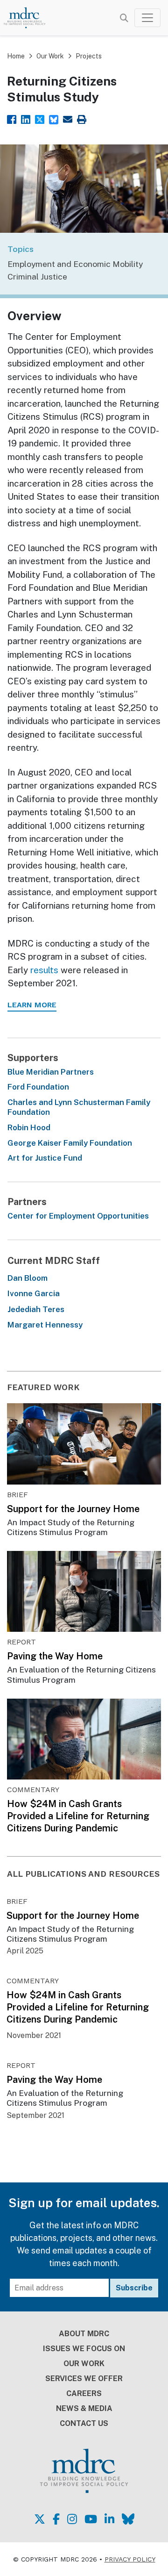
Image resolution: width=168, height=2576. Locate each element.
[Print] (82, 118)
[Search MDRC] (124, 18)
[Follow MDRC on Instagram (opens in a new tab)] (72, 2519)
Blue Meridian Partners (51, 1072)
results (44, 970)
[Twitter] (40, 118)
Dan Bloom (28, 1278)
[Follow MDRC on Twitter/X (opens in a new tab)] (40, 2519)
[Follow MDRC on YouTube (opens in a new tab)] (91, 2519)
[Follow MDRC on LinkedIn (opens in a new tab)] (109, 2519)
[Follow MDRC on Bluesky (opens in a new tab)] (128, 2519)
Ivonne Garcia (34, 1293)
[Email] (68, 118)
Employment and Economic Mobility (75, 264)
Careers (84, 2393)
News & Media (84, 2408)
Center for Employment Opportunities (78, 1216)
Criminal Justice (37, 276)
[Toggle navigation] (147, 18)
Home (16, 56)
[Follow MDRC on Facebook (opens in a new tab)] (56, 2519)
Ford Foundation (38, 1087)
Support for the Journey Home (73, 1509)
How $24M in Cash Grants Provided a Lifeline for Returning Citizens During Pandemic (78, 1816)
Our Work (50, 56)
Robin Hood (29, 1127)
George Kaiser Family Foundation (70, 1143)
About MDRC (84, 2334)
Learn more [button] (32, 1005)
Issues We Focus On (84, 2349)
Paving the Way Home (55, 1656)
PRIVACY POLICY (130, 2559)
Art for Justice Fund (45, 1158)
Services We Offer (84, 2379)
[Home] (29, 18)
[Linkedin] (26, 118)
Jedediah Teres (36, 1309)
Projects (89, 56)
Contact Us (84, 2423)
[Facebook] (12, 118)
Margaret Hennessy (45, 1325)
